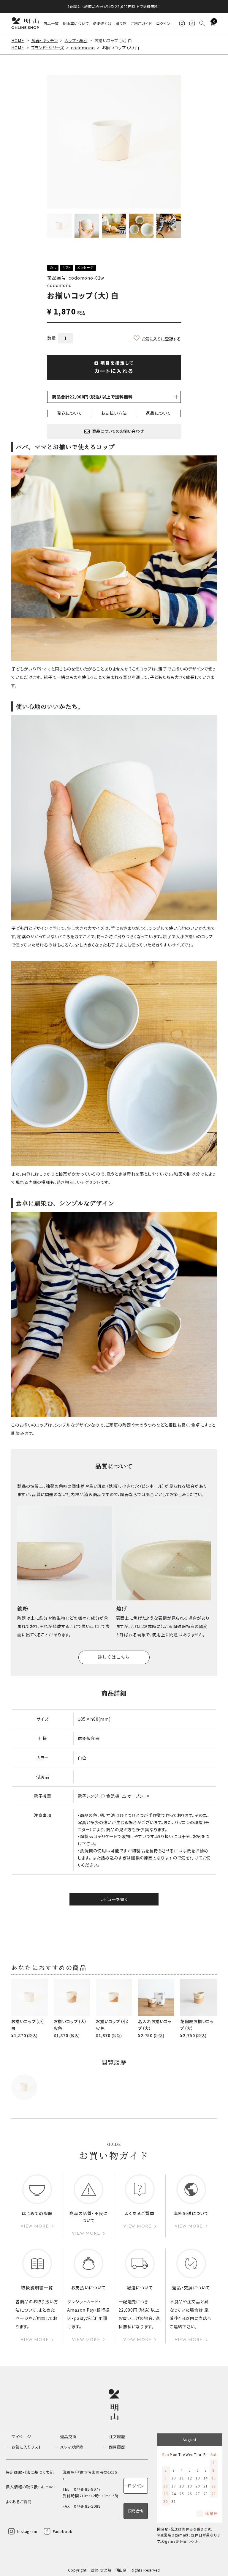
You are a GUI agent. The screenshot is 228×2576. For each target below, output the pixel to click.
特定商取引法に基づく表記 (30, 2472)
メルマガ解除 (72, 2447)
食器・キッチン (45, 40)
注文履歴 (117, 2437)
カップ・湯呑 (76, 40)
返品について (158, 413)
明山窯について (76, 23)
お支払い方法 (114, 413)
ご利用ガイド (141, 23)
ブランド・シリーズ (48, 48)
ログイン (163, 23)
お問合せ (136, 2511)
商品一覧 (51, 23)
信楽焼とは (102, 23)
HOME (18, 40)
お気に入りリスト (27, 2447)
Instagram (27, 2531)
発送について (70, 413)
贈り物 (121, 23)
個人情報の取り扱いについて (31, 2487)
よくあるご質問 (19, 2502)
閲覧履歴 (117, 2447)
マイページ (21, 2437)
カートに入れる (114, 367)
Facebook (63, 2531)
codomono (83, 48)
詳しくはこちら (114, 1657)
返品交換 (68, 2437)
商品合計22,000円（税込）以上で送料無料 (92, 397)
